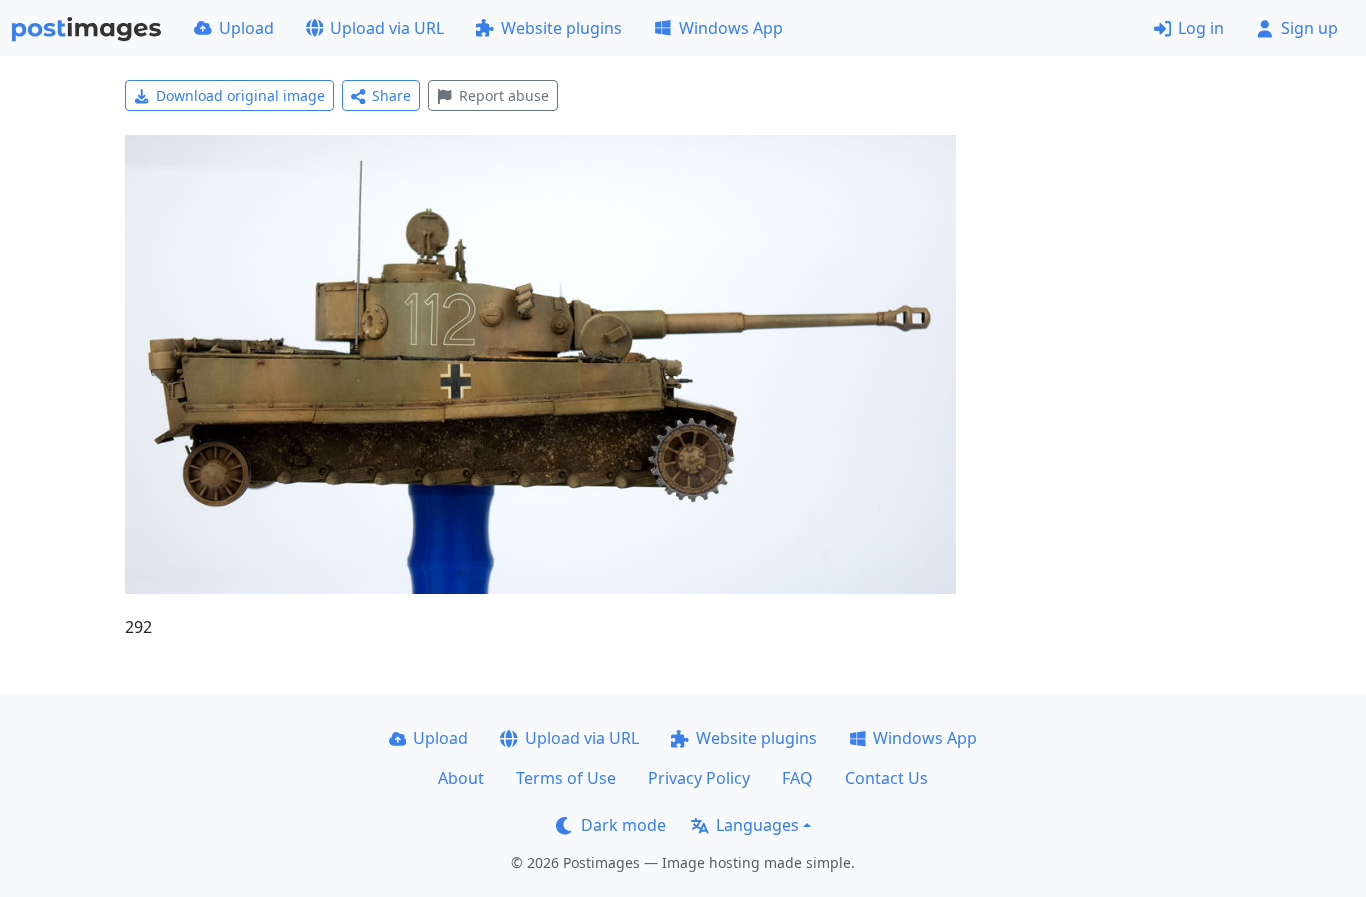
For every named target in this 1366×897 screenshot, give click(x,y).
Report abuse (504, 95)
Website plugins (561, 28)
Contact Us (886, 778)
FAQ (797, 778)
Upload (246, 28)
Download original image (240, 95)
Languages (757, 825)
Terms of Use (566, 778)
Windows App (731, 28)
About (461, 778)
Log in (1201, 28)
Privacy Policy (699, 778)
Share (391, 95)
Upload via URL (387, 28)
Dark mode (623, 825)
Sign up (1309, 28)
